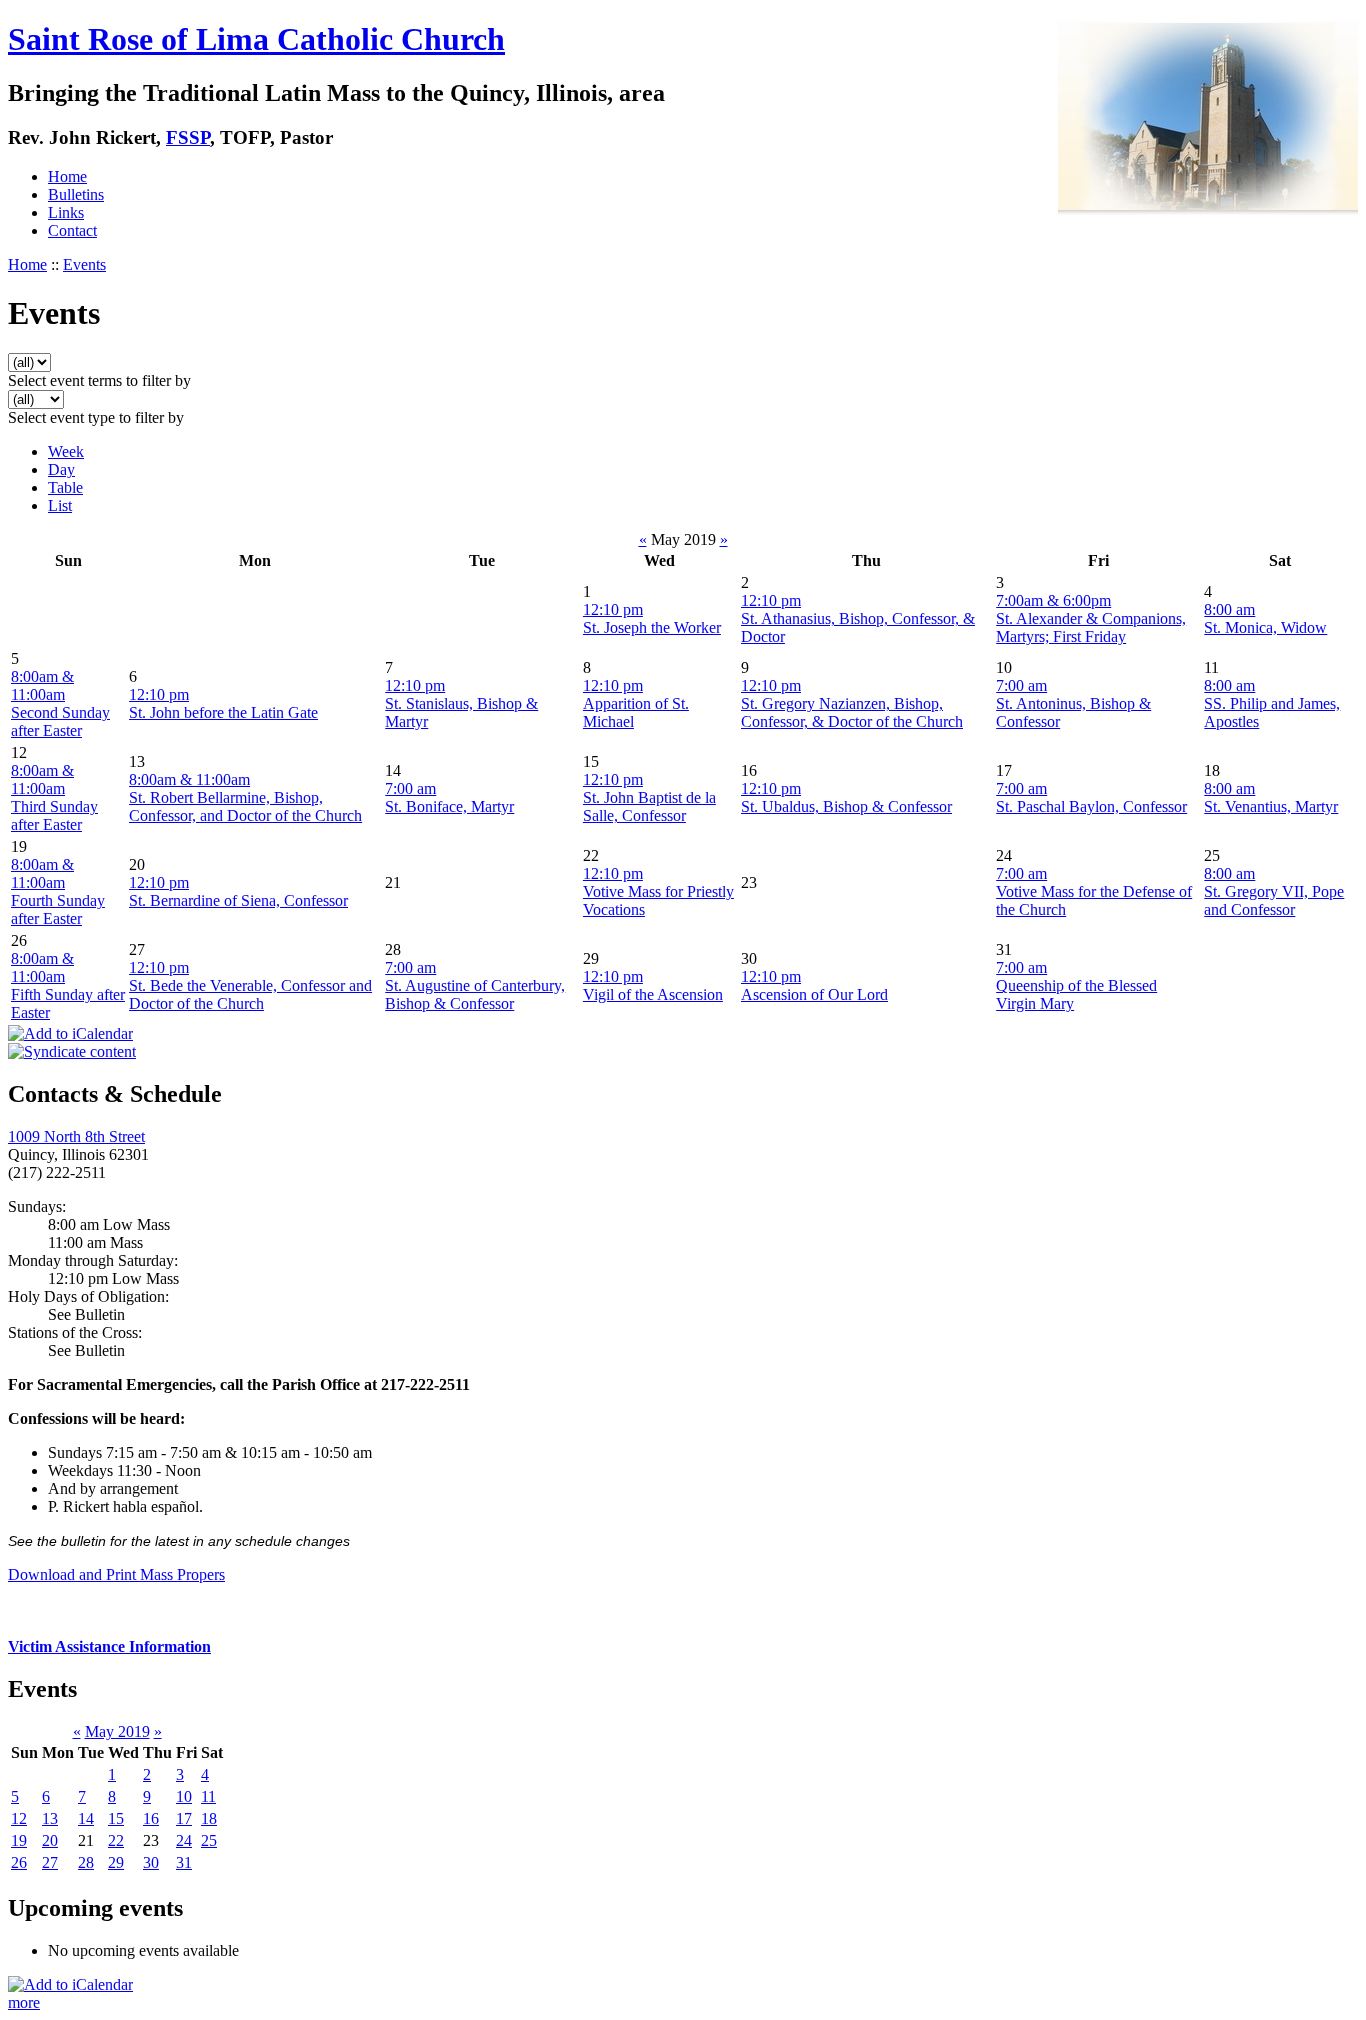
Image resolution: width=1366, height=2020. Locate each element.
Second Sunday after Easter (60, 721)
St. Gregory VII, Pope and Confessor (1274, 900)
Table (65, 487)
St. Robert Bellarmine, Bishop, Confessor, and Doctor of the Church (245, 806)
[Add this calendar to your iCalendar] (70, 1033)
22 (116, 1840)
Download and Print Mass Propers (116, 1574)
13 (50, 1818)
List (60, 505)
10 (184, 1796)
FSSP (188, 137)
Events (84, 264)
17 (184, 1818)
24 (184, 1840)
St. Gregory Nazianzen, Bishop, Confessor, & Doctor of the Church (852, 712)
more (24, 2002)
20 (50, 1840)
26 (19, 1862)
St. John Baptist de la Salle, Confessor (649, 806)
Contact (72, 230)
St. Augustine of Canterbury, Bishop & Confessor (475, 994)
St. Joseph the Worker (652, 627)
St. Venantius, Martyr (1271, 806)
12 (19, 1818)
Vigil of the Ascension (653, 994)
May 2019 (117, 1731)
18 (209, 1818)
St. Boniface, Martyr (449, 806)
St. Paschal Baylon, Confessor (1091, 806)
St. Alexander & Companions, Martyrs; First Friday (1091, 627)
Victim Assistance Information (109, 1646)
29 (116, 1862)
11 (208, 1796)
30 (151, 1862)
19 (19, 1840)
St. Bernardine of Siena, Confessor (238, 900)
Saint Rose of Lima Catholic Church (256, 39)
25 (209, 1840)
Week (66, 451)
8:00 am (1229, 609)
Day (61, 469)
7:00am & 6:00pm (1053, 600)
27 (50, 1862)
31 (184, 1862)
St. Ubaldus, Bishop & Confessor (846, 806)
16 (151, 1818)
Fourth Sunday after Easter (58, 909)
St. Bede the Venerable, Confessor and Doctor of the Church (250, 994)
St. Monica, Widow (1265, 627)
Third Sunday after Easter (54, 815)
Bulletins (76, 194)
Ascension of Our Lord (814, 994)
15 (116, 1818)
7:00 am (1021, 685)
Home (67, 176)
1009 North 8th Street (76, 1136)
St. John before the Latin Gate (223, 712)
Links (66, 212)
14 (86, 1818)
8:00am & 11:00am (42, 685)
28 (86, 1862)
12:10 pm (613, 609)
